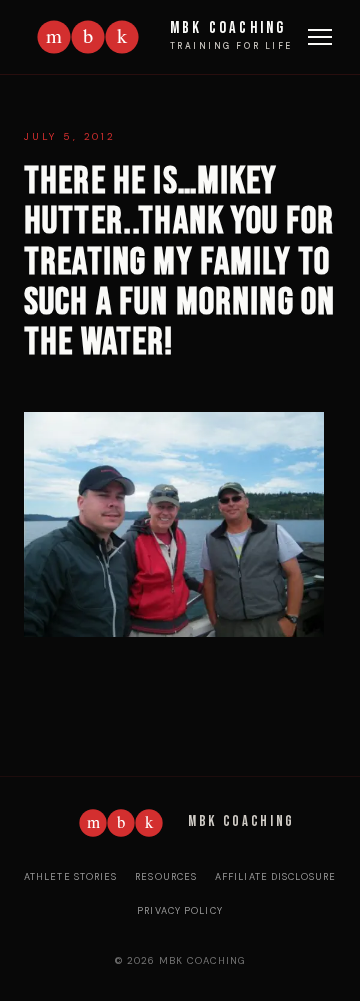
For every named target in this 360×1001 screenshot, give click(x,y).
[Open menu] (320, 37)
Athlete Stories (71, 877)
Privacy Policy (180, 911)
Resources (166, 877)
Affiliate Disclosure (275, 877)
